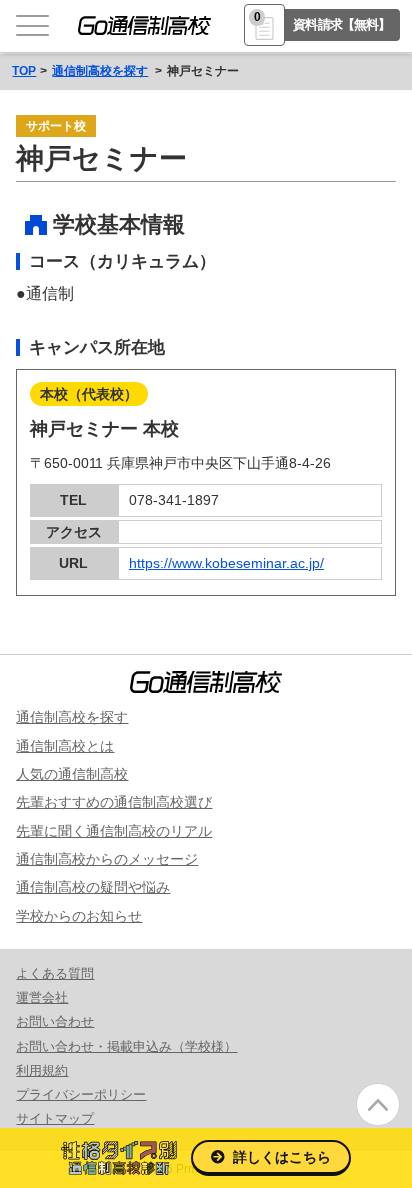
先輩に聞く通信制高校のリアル (114, 831)
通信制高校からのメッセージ (107, 859)
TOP (24, 71)
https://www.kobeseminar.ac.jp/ (226, 563)
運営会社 (42, 997)
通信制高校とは (65, 746)
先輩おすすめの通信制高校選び (114, 802)
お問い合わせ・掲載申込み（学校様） (126, 1046)
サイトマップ (55, 1118)
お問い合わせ (55, 1021)
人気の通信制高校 (72, 774)
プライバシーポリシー (81, 1094)
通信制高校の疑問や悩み (93, 887)
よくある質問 (55, 973)
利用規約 (42, 1070)
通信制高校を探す (100, 71)
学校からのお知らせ (79, 916)
